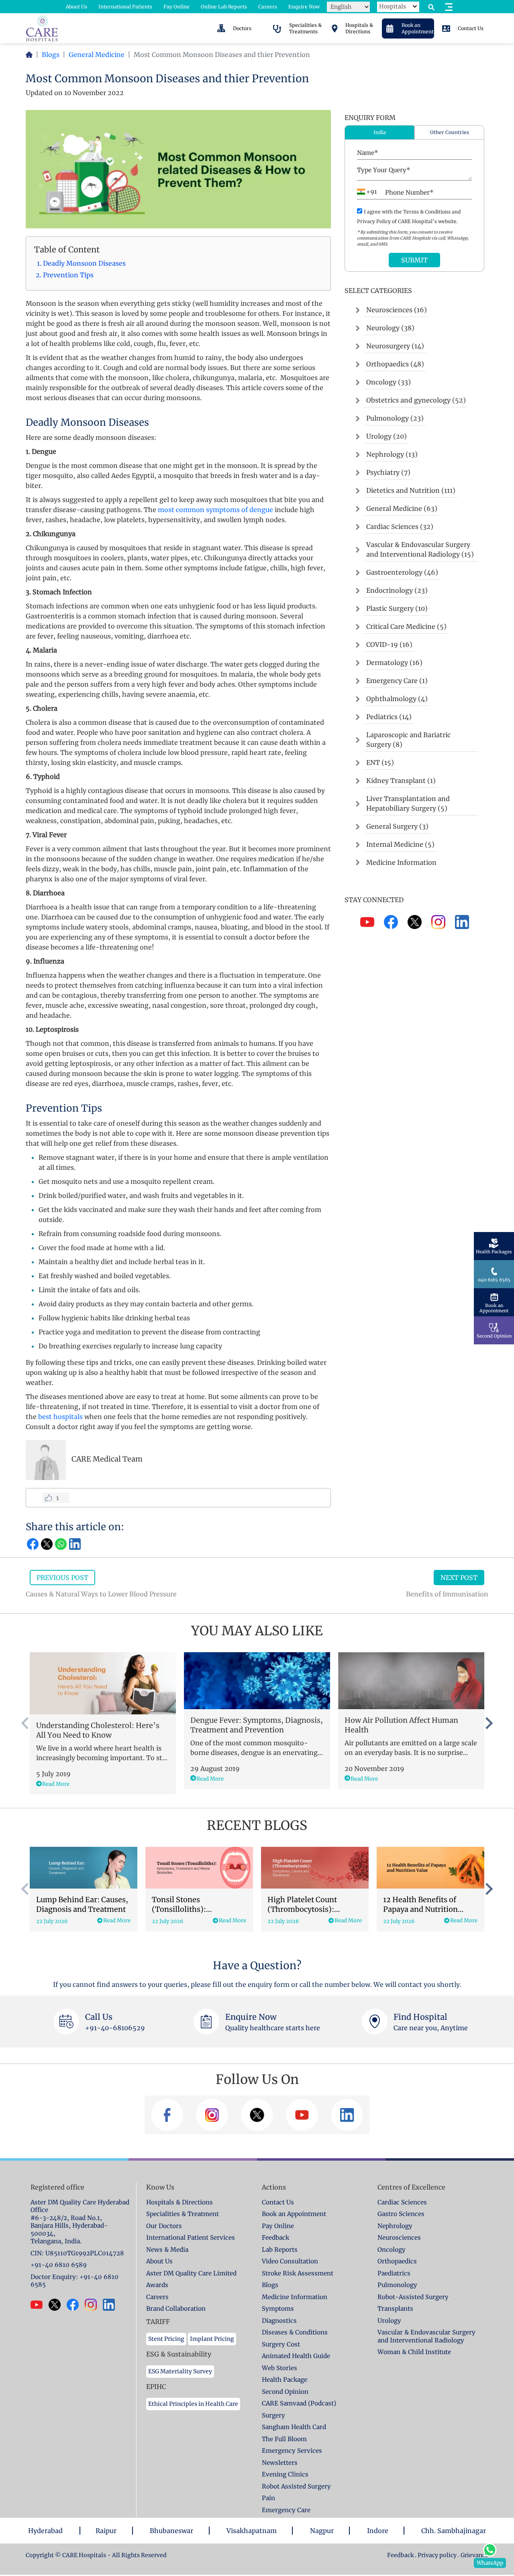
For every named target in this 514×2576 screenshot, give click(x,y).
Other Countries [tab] (450, 132)
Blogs (51, 55)
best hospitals (60, 1417)
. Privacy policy (436, 2555)
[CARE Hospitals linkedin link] (112, 2305)
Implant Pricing (212, 2339)
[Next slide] (488, 1723)
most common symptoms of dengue (215, 510)
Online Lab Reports (224, 7)
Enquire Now (304, 7)
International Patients (125, 7)
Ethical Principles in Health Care (193, 2404)
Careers (268, 7)
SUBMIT (414, 260)
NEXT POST (459, 1578)
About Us (76, 7)
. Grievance (473, 2555)
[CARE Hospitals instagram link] (94, 2305)
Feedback (401, 2555)
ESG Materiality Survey (180, 2371)
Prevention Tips (69, 275)
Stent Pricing (166, 2339)
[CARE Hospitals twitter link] (58, 2305)
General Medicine (97, 55)
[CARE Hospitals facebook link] (76, 2305)
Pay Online (176, 7)
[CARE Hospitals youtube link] (40, 2305)
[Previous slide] (26, 1723)
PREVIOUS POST (62, 1578)
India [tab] (380, 132)
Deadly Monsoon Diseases (85, 263)
